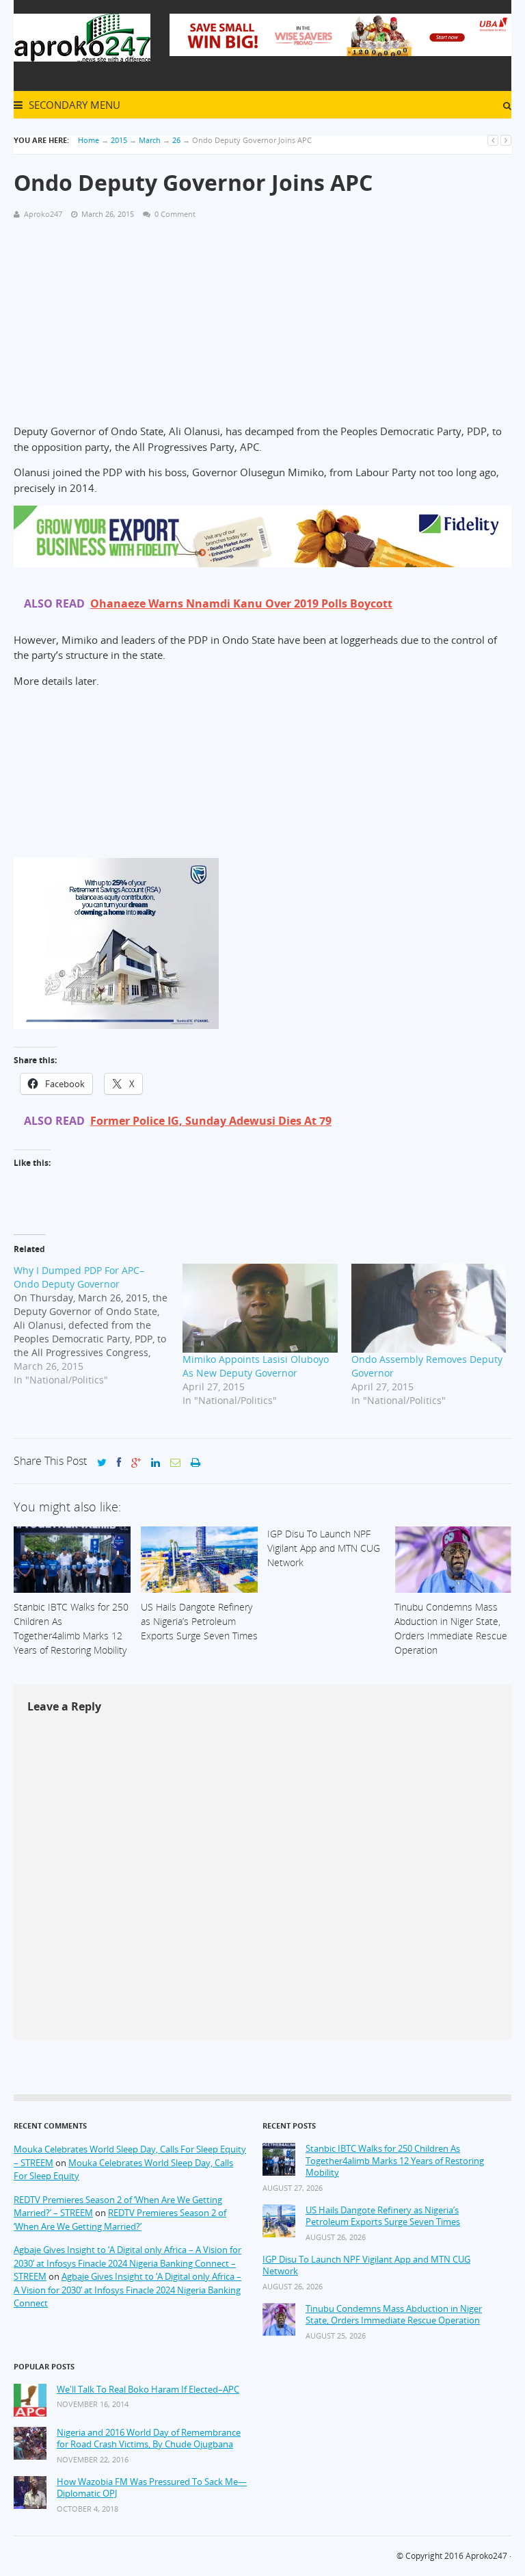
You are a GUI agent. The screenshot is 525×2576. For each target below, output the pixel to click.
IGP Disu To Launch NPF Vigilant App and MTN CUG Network (366, 2266)
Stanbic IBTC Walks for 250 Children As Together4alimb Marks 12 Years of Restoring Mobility (395, 2161)
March (150, 140)
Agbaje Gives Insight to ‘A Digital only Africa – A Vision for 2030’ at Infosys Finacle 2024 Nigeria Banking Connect (127, 2290)
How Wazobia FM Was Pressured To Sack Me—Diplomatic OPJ (152, 2488)
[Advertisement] (262, 328)
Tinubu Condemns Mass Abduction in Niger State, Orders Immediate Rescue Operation (394, 2315)
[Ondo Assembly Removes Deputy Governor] (429, 1308)
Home (89, 140)
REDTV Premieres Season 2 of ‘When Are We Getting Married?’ (120, 2220)
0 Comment (175, 214)
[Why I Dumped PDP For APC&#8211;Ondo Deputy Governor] (98, 1325)
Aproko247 (486, 2556)
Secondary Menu (73, 105)
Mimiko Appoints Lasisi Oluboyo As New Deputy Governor (256, 1366)
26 (176, 140)
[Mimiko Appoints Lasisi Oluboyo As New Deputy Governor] (260, 1308)
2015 (119, 140)
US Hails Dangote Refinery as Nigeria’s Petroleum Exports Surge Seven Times (383, 2216)
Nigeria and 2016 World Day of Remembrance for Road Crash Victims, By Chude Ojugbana (149, 2439)
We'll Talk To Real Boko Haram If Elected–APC (148, 2390)
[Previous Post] (493, 140)
